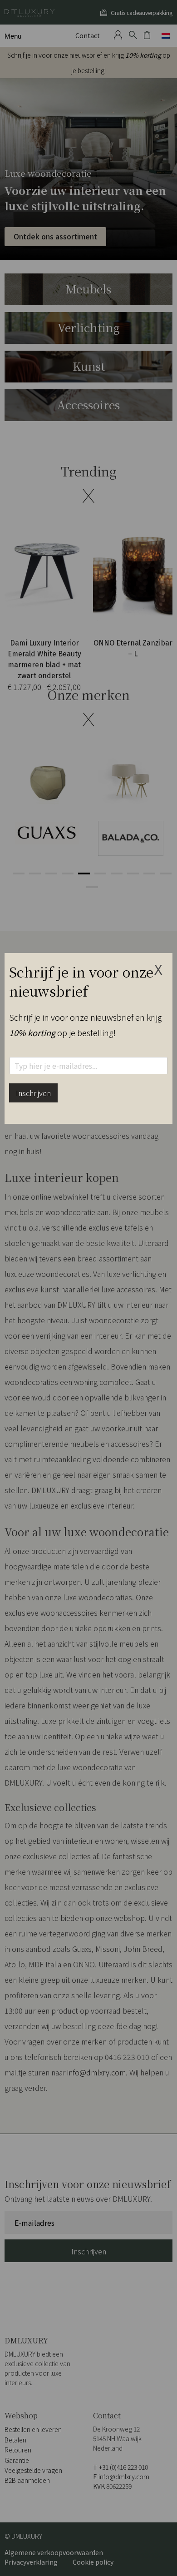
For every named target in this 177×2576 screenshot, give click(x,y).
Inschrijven (33, 1093)
